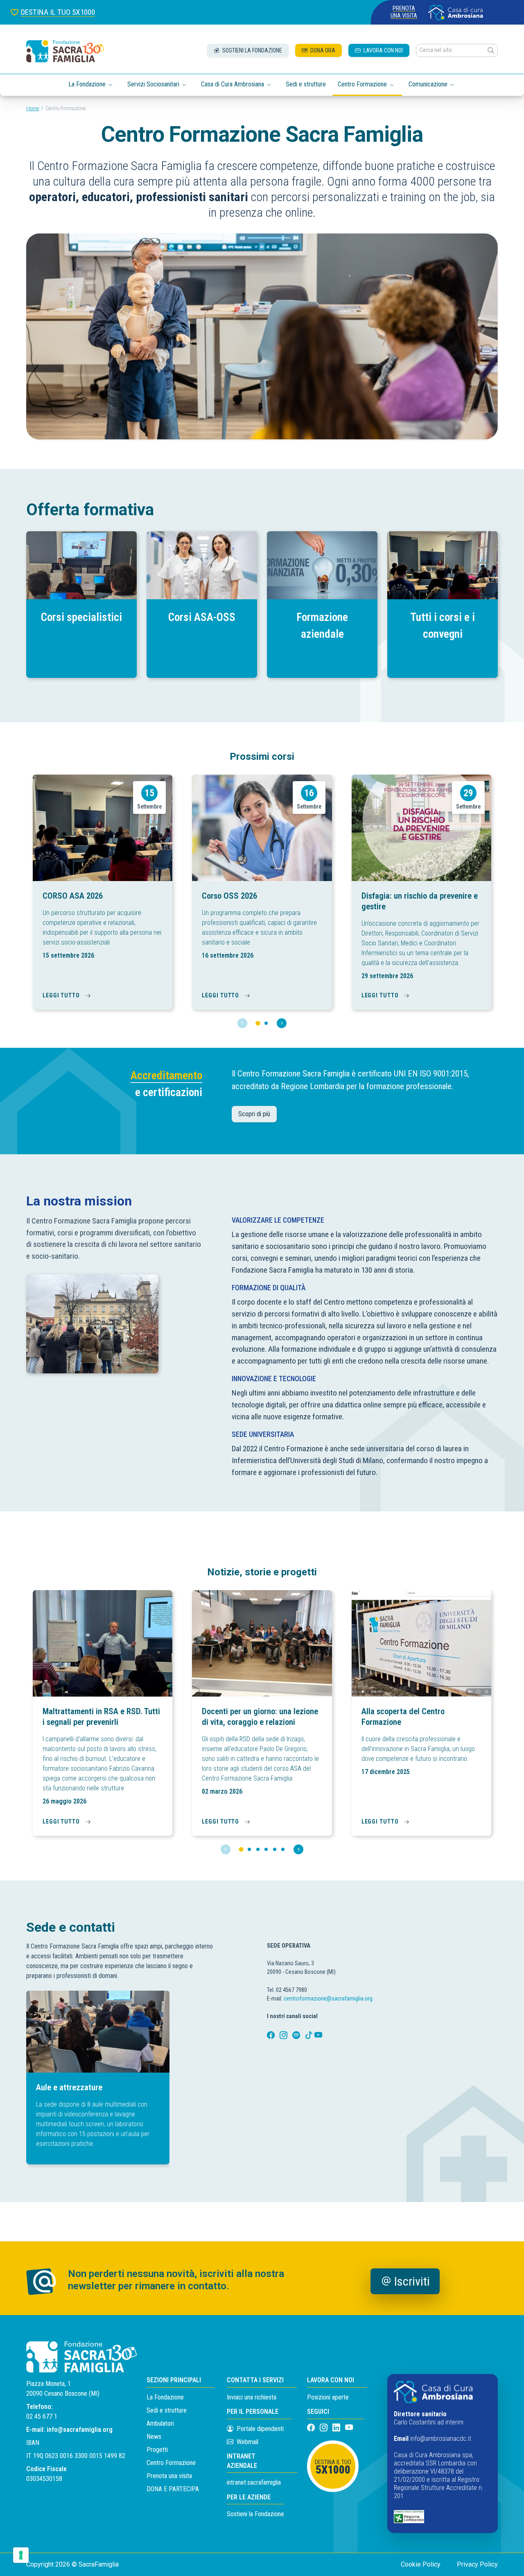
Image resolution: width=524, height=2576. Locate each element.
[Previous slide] (242, 1023)
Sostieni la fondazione (252, 50)
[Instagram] (284, 2036)
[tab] (258, 1023)
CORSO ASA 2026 (73, 896)
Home (33, 109)
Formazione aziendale (322, 626)
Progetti (157, 2450)
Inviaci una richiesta (252, 2397)
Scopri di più (254, 1114)
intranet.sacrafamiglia (254, 2482)
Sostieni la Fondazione (255, 2514)
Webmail (247, 2442)
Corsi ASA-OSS (202, 617)
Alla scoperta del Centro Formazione (403, 1717)
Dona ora (322, 50)
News (154, 2437)
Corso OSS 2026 (229, 896)
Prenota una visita (404, 12)
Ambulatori (160, 2423)
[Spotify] (297, 2036)
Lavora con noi (383, 50)
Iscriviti (412, 2281)
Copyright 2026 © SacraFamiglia (72, 2564)
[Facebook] (272, 2036)
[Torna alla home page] (65, 51)
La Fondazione (165, 2397)
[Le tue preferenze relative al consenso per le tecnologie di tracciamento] (21, 2555)
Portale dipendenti (260, 2429)
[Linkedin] (337, 2428)
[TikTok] (310, 2036)
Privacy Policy (477, 2564)
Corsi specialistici (81, 617)
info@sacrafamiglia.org (80, 2430)
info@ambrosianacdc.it (441, 2439)
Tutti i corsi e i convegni (443, 626)
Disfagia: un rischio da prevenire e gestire (420, 901)
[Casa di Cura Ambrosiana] (456, 12)
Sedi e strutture (306, 84)
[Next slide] (282, 1023)
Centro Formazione (171, 2463)
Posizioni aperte (328, 2397)
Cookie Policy (421, 2564)
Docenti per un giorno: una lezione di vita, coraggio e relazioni (260, 1717)
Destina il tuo (333, 2468)
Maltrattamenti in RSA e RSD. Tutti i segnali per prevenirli (101, 1717)
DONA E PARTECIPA (173, 2489)
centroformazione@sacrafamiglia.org (328, 1999)
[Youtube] (318, 2036)
